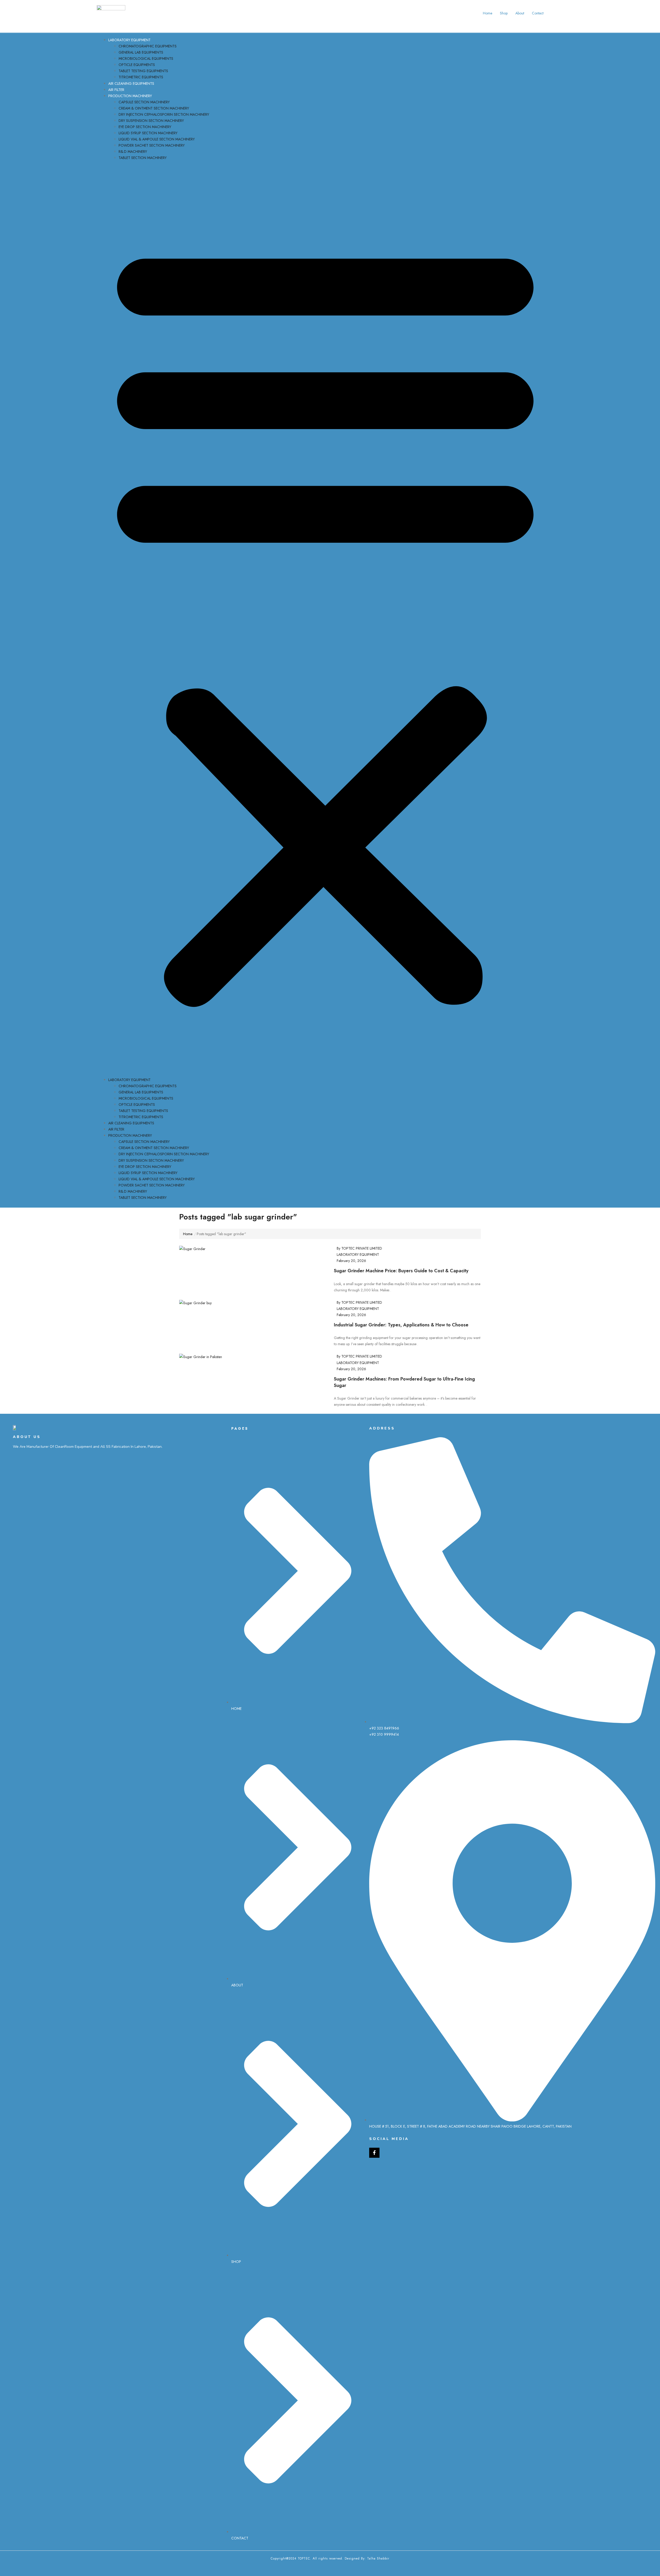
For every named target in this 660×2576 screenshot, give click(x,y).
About (520, 13)
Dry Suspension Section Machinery (151, 121)
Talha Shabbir (378, 2558)
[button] (325, 620)
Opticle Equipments (137, 65)
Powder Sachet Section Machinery (152, 145)
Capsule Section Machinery (144, 102)
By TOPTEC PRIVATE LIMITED (359, 1248)
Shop (504, 13)
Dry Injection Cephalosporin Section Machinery (164, 114)
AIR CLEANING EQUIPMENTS (131, 83)
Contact (538, 13)
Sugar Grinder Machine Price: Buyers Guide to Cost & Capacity (401, 1271)
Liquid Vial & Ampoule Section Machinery (157, 139)
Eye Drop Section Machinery (145, 127)
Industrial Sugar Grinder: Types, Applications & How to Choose (401, 1325)
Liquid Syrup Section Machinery (148, 133)
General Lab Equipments (141, 52)
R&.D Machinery (133, 152)
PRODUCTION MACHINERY (130, 96)
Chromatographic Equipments (148, 46)
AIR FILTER (116, 90)
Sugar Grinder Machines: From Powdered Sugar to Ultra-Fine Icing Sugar (404, 1382)
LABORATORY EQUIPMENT (129, 40)
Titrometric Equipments (141, 77)
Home (488, 13)
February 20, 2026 (351, 1261)
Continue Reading (349, 1296)
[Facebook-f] (374, 2153)
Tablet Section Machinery (143, 158)
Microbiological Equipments (146, 58)
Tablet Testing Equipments (143, 71)
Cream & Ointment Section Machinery (154, 108)
